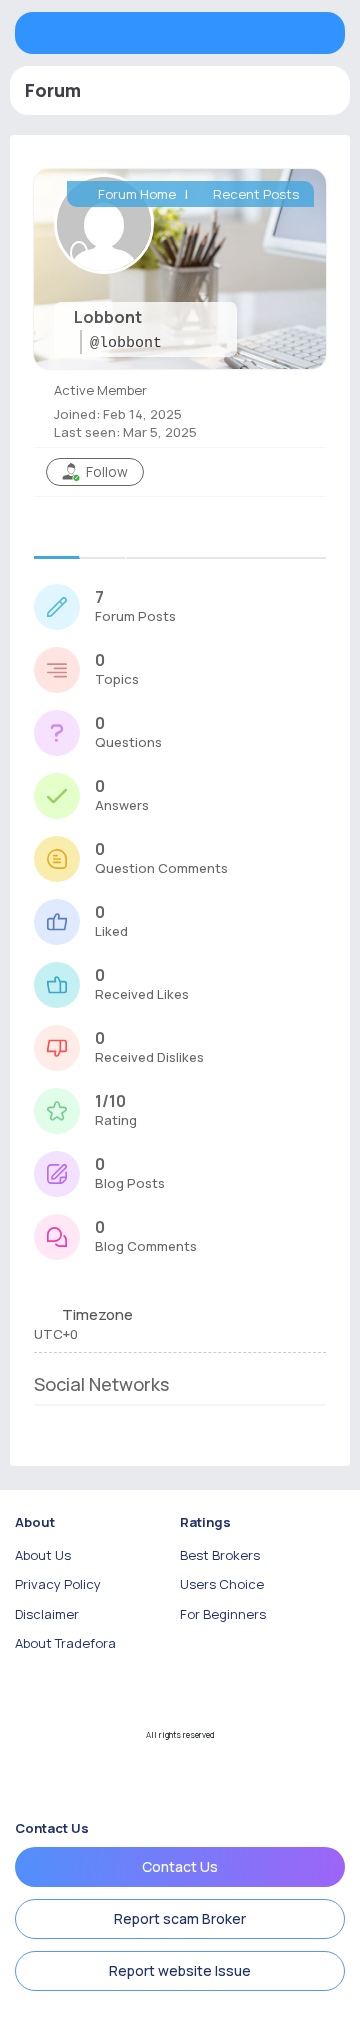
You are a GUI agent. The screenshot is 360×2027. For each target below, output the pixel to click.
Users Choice (222, 1584)
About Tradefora (65, 1643)
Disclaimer (47, 1614)
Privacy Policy (58, 1584)
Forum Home (135, 194)
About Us (43, 1555)
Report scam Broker (180, 1918)
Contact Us (180, 1866)
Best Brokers (220, 1555)
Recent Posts (254, 194)
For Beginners (223, 1614)
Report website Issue (180, 1970)
